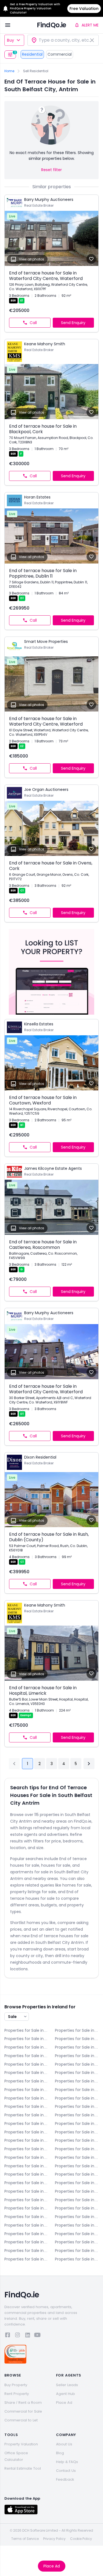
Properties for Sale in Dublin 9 (77, 2106)
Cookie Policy (81, 2539)
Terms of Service (25, 2539)
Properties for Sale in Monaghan (77, 2217)
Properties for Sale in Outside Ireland (77, 2259)
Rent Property (17, 2394)
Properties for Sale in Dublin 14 (26, 2132)
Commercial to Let (21, 2420)
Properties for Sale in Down (26, 2064)
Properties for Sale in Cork (77, 2047)
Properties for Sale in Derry (26, 2056)
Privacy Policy (54, 2539)
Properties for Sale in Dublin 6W (26, 2098)
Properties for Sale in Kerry (77, 2174)
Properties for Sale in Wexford (77, 2251)
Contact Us (66, 2471)
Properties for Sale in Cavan (77, 2039)
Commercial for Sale (23, 2411)
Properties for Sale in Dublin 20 (77, 2149)
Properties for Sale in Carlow (26, 2039)
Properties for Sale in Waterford (77, 2242)
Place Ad (52, 2566)
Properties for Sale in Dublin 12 (26, 2124)
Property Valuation (21, 2444)
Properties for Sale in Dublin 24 (77, 2157)
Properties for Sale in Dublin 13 (77, 2124)
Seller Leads (67, 2385)
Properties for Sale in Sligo (26, 2234)
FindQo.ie (51, 25)
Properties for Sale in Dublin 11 (77, 2115)
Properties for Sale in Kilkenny (77, 2183)
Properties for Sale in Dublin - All (77, 2064)
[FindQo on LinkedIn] (27, 2336)
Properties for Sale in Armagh (77, 2030)
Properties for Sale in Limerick (26, 2200)
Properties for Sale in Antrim (26, 2030)
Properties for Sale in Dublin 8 (26, 2106)
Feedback (65, 2479)
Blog (60, 2453)
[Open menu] (8, 25)
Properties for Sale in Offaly (26, 2225)
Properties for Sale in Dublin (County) (26, 2166)
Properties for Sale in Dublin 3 (26, 2081)
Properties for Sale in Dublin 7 (77, 2098)
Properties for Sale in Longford (77, 2200)
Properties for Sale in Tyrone (26, 2242)
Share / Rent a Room (23, 2403)
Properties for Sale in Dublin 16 (26, 2140)
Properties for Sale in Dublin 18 (26, 2149)
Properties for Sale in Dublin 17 (77, 2140)
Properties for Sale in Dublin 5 (26, 2090)
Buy (10, 40)
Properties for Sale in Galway (26, 2174)
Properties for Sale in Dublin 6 (77, 2090)
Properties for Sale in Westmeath (26, 2251)
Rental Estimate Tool (23, 2468)
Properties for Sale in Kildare (26, 2183)
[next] (89, 1764)
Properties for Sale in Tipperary (77, 2234)
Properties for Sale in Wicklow (26, 2259)
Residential (32, 54)
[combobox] (63, 40)
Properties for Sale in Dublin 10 (26, 2115)
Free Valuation (84, 9)
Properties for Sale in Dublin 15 (77, 2132)
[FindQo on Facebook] (8, 2336)
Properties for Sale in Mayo (77, 2208)
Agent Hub (66, 2394)
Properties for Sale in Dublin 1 (26, 2073)
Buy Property (16, 2385)
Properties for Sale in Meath (26, 2217)
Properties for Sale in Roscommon (77, 2225)
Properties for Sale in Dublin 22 (26, 2157)
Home (9, 71)
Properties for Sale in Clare (26, 2047)
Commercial (60, 54)
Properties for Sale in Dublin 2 (77, 2073)
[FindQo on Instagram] (18, 2336)
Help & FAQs (67, 2462)
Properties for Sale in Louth (26, 2208)
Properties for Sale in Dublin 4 (77, 2081)
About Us (64, 2444)
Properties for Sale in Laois (26, 2191)
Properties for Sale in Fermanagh (77, 2166)
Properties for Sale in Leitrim (77, 2191)
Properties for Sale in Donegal (77, 2056)
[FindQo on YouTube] (37, 2336)
